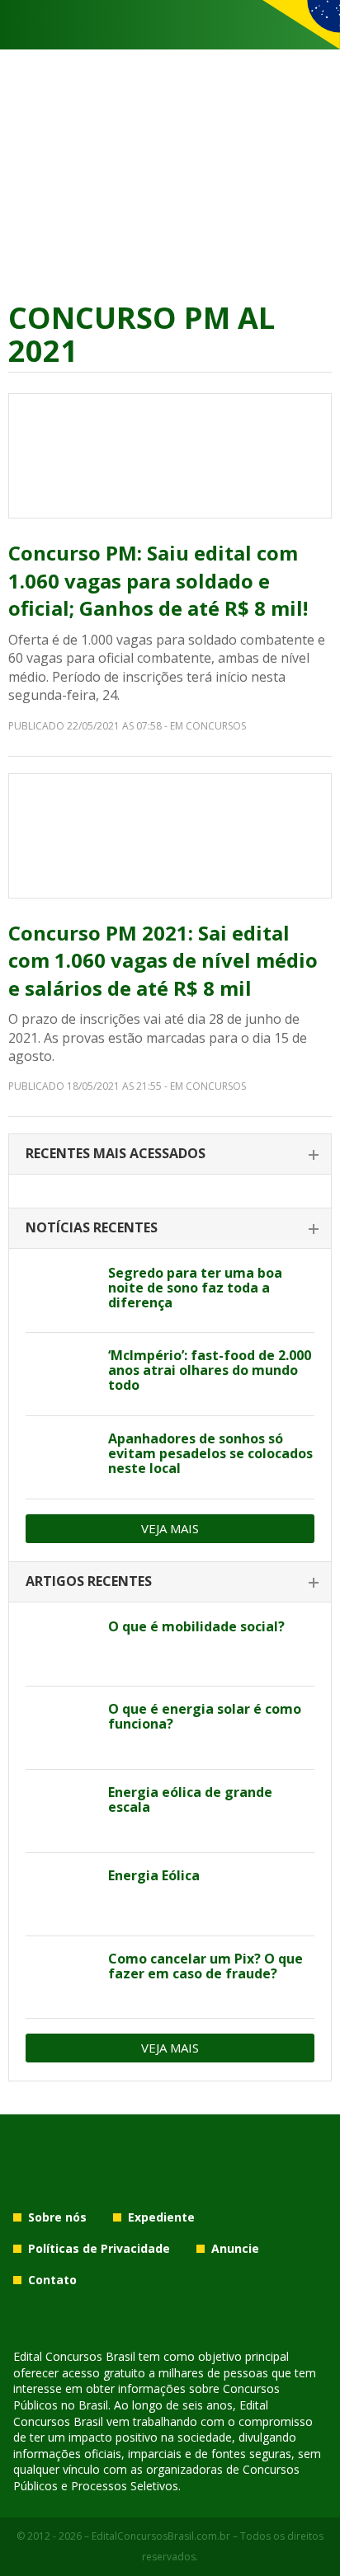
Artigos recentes (89, 1581)
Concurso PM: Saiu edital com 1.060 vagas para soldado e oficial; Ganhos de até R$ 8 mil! (158, 580)
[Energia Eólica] (61, 1894)
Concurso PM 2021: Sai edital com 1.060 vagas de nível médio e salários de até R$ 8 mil (163, 960)
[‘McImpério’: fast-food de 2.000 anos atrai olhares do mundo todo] (61, 1374)
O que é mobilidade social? (196, 1626)
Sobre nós (57, 2217)
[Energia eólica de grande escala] (61, 1811)
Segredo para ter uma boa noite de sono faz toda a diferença (195, 1288)
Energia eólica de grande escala (190, 1799)
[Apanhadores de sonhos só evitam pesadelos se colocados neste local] (61, 1457)
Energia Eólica (154, 1875)
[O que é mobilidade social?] (61, 1645)
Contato (52, 2280)
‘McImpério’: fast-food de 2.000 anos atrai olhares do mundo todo (210, 1370)
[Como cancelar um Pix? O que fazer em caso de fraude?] (61, 1978)
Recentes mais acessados (116, 1153)
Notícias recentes (92, 1227)
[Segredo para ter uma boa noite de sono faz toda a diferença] (61, 1292)
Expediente (161, 2217)
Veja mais (170, 1528)
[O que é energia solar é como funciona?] (61, 1728)
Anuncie (235, 2248)
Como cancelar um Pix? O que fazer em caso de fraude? (205, 1966)
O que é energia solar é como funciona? (205, 1716)
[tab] (170, 1154)
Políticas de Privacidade (99, 2248)
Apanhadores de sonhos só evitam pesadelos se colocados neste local (210, 1453)
